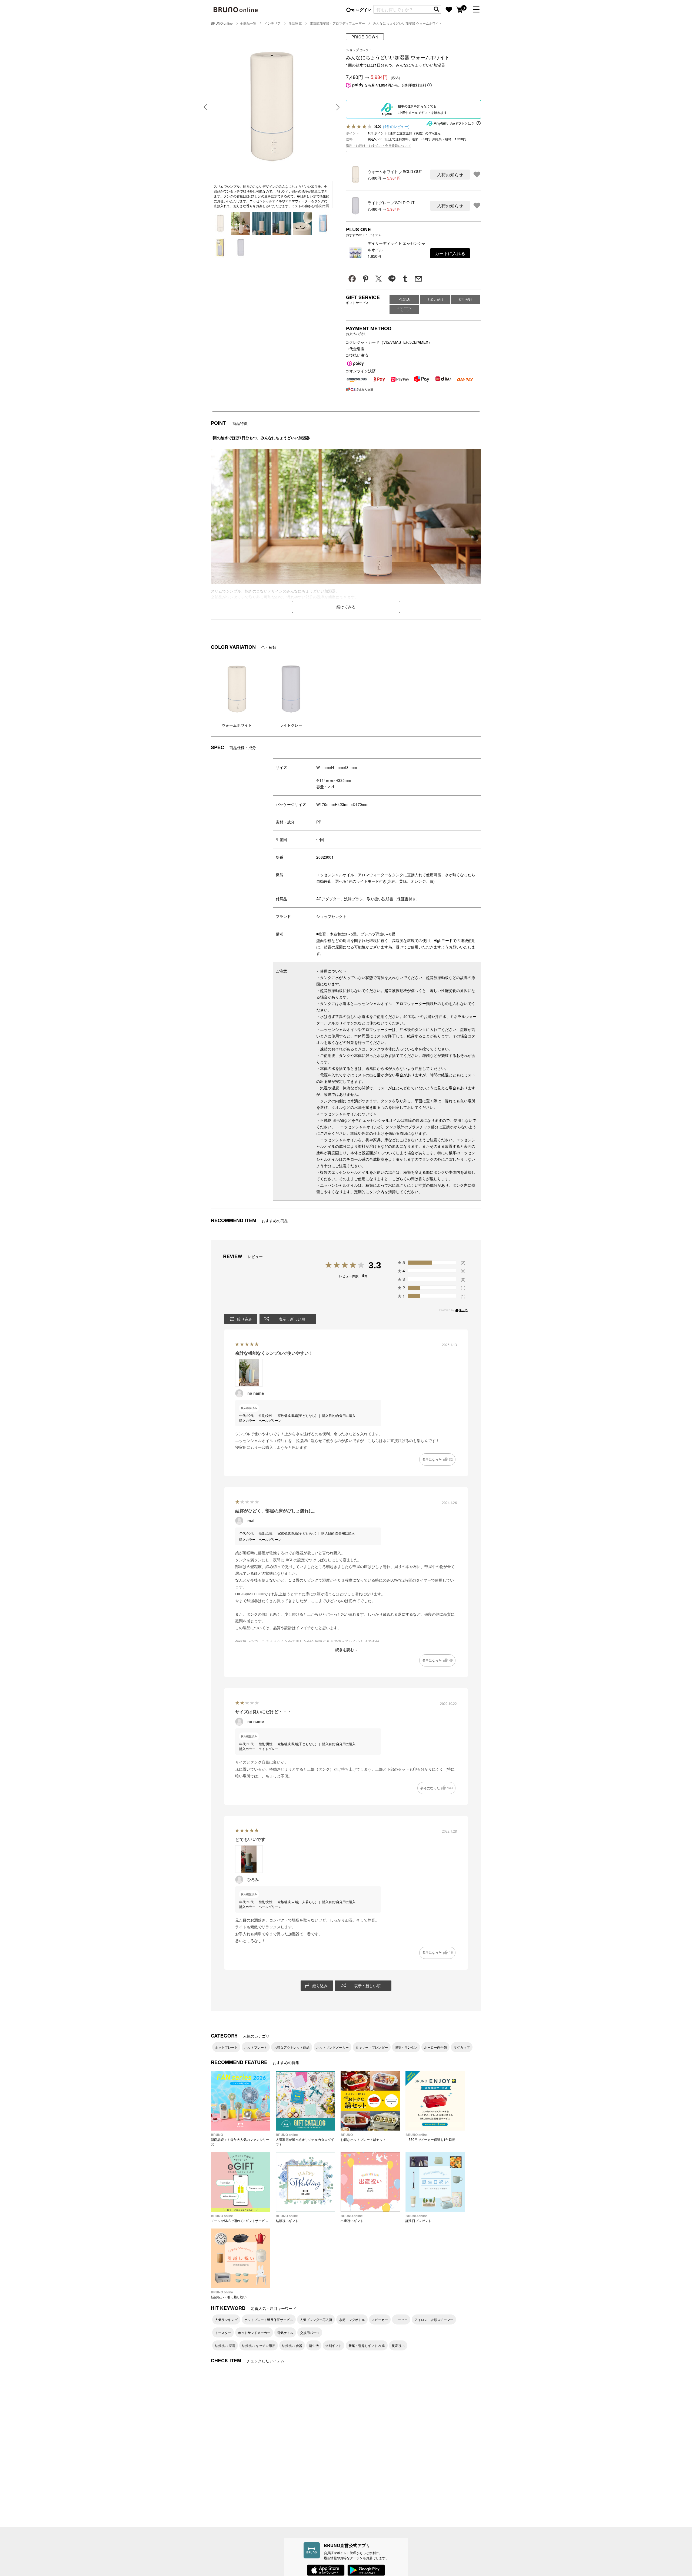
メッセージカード (405, 309)
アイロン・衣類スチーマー (434, 2319)
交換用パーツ (310, 2332)
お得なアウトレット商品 (292, 2047)
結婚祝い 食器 (292, 2345)
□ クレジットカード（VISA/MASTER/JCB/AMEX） (389, 342)
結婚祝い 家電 (225, 2345)
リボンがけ (435, 299)
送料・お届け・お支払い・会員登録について (378, 145)
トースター (223, 2332)
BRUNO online (222, 23)
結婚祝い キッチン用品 (259, 2345)
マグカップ (462, 2047)
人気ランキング (226, 2319)
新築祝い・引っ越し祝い (229, 2294)
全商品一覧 (248, 23)
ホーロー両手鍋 (435, 2047)
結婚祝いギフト (287, 2218)
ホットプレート (226, 2047)
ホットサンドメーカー (332, 2047)
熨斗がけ (465, 299)
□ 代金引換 (355, 349)
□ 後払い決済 (357, 355)
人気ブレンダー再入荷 (316, 2319)
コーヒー (401, 2319)
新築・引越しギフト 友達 (367, 2345)
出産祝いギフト (352, 2218)
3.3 (375, 1265)
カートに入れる (450, 253)
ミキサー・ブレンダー (372, 2047)
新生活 (314, 2345)
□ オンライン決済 (361, 371)
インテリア (272, 23)
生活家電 (295, 23)
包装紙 (405, 299)
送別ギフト (334, 2345)
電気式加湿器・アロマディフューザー (337, 23)
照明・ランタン (406, 2047)
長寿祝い (398, 2345)
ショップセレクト (331, 916)
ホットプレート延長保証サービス (269, 2319)
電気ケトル (285, 2332)
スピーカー (380, 2319)
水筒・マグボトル (352, 2319)
